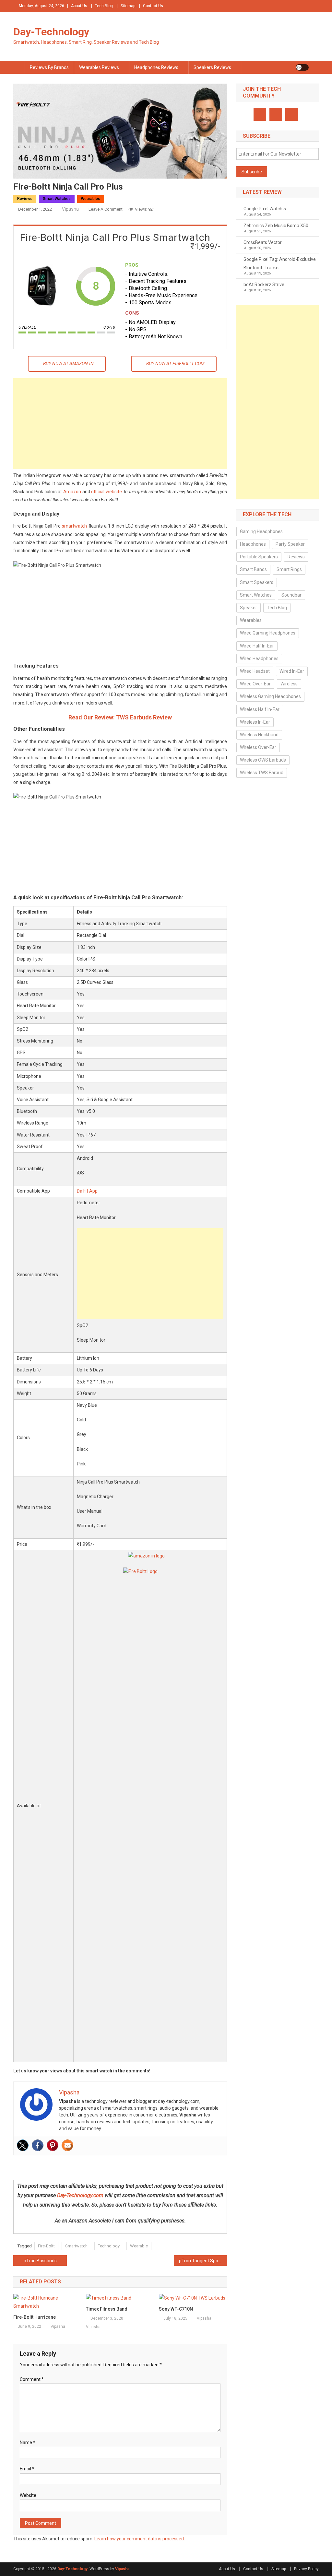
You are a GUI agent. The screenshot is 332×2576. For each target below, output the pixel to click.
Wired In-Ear (292, 671)
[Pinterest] (53, 2145)
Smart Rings (289, 569)
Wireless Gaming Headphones (270, 696)
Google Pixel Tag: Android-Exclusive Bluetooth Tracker (280, 263)
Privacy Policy (306, 2569)
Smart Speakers (257, 582)
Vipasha (70, 209)
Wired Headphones (259, 659)
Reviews (25, 199)
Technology (109, 2246)
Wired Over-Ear (255, 684)
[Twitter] (23, 2145)
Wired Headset (255, 671)
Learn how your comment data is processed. (140, 2539)
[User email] (67, 2145)
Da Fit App (87, 1191)
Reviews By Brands (49, 67)
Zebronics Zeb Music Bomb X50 (276, 226)
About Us (79, 6)
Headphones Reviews (156, 67)
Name (28, 2442)
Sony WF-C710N (176, 2309)
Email (27, 2469)
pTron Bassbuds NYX (45, 2261)
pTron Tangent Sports (201, 2261)
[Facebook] (38, 2145)
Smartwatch (76, 2246)
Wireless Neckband (259, 735)
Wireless (289, 684)
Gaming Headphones (261, 531)
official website (107, 492)
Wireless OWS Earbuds (263, 760)
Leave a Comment (106, 209)
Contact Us (153, 6)
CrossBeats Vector (263, 242)
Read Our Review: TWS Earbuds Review (120, 717)
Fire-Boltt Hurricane (35, 2317)
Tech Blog (104, 6)
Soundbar (291, 595)
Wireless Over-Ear (258, 747)
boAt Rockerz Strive (264, 285)
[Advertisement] (120, 424)
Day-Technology (51, 32)
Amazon (72, 492)
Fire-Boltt (46, 2246)
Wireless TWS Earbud (262, 773)
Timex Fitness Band (107, 2309)
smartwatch (74, 526)
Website (28, 2495)
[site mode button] (302, 67)
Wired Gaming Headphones (268, 633)
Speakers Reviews (212, 67)
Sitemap (128, 6)
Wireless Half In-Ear (260, 709)
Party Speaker (290, 544)
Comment (32, 2379)
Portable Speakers (259, 557)
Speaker (249, 608)
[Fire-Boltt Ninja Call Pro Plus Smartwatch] (42, 286)
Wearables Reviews (99, 67)
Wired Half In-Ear (257, 646)
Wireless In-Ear (255, 722)
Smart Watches (57, 199)
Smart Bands (253, 569)
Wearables (91, 199)
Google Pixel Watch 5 (265, 209)
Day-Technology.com (80, 2195)
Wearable (139, 2246)
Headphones (253, 544)
